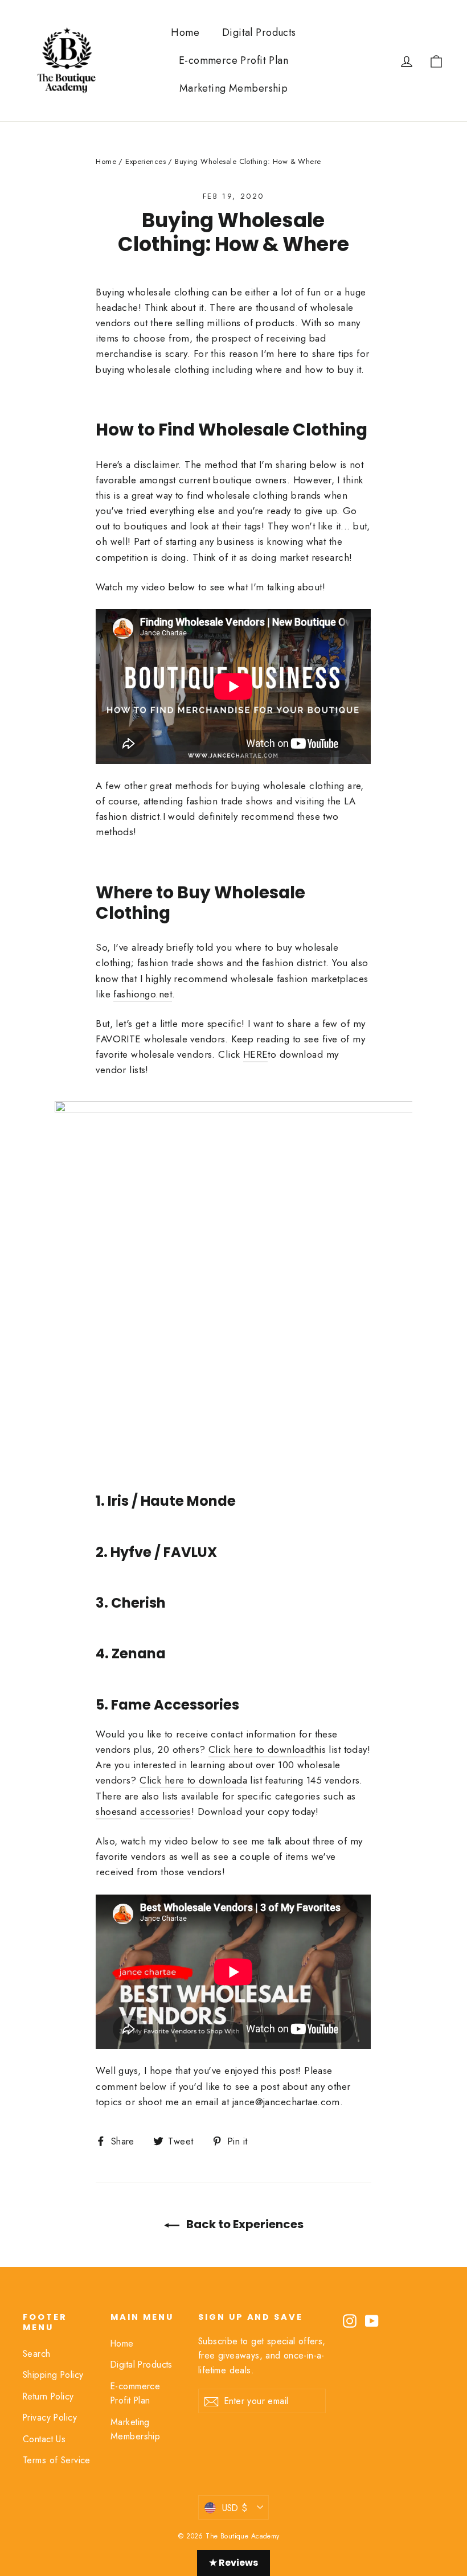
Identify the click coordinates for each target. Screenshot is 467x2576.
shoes (108, 1811)
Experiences (146, 161)
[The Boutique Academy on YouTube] (372, 2320)
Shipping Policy (53, 2375)
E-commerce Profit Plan (233, 60)
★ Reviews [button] (233, 2563)
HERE (256, 1054)
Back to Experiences (244, 2224)
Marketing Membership (234, 88)
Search (37, 2354)
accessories (166, 1811)
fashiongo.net (143, 994)
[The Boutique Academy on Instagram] (350, 2320)
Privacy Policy (50, 2417)
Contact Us (44, 2439)
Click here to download (260, 1749)
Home (185, 32)
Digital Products (259, 32)
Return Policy (48, 2396)
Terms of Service (57, 2460)
